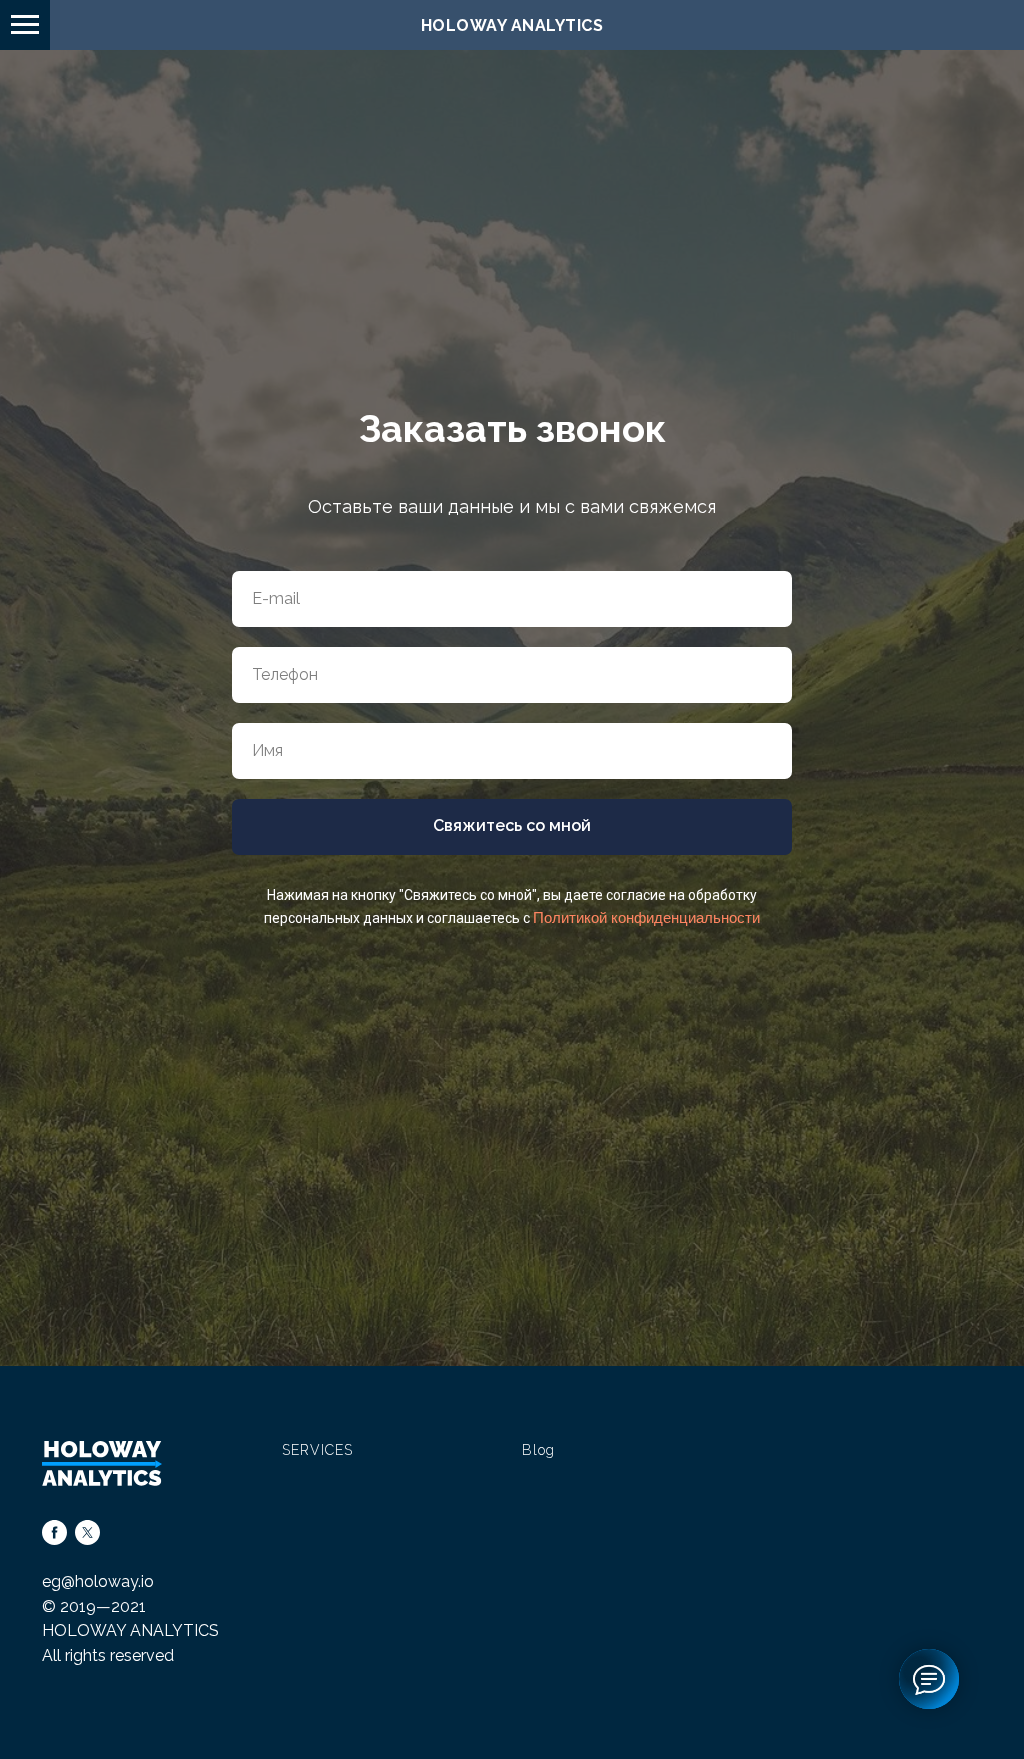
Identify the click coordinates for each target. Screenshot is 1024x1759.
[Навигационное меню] (25, 25)
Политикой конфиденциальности (646, 1114)
